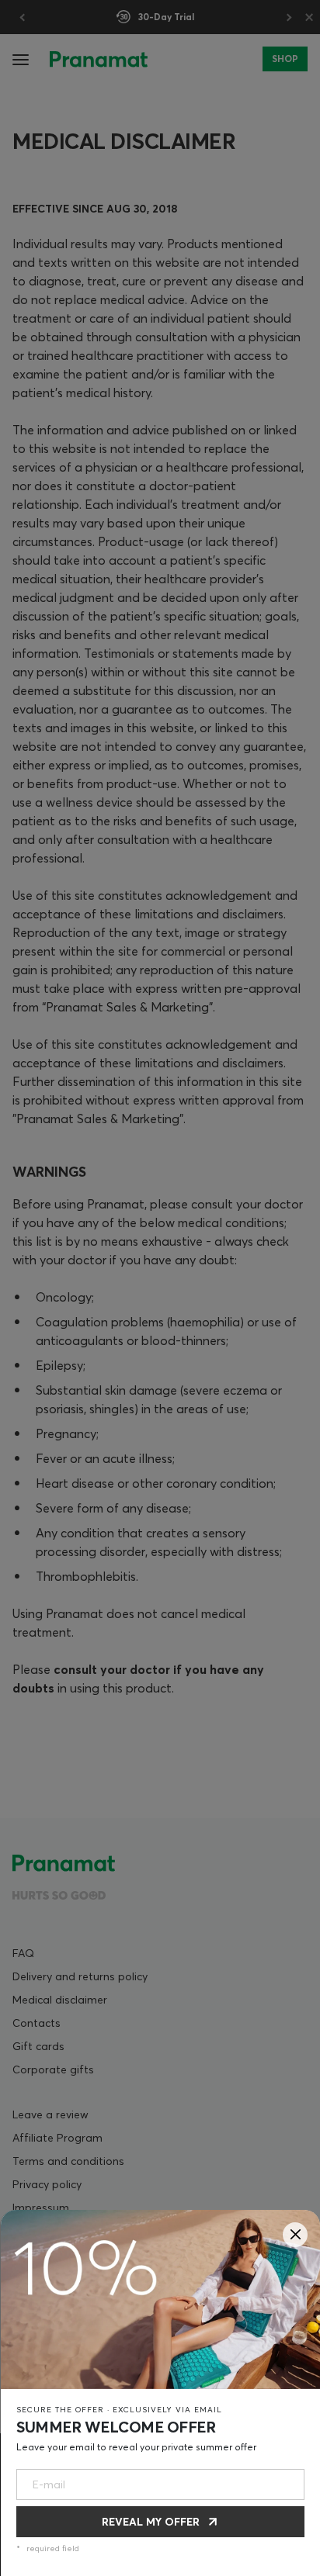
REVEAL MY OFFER (151, 2522)
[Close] (295, 2235)
